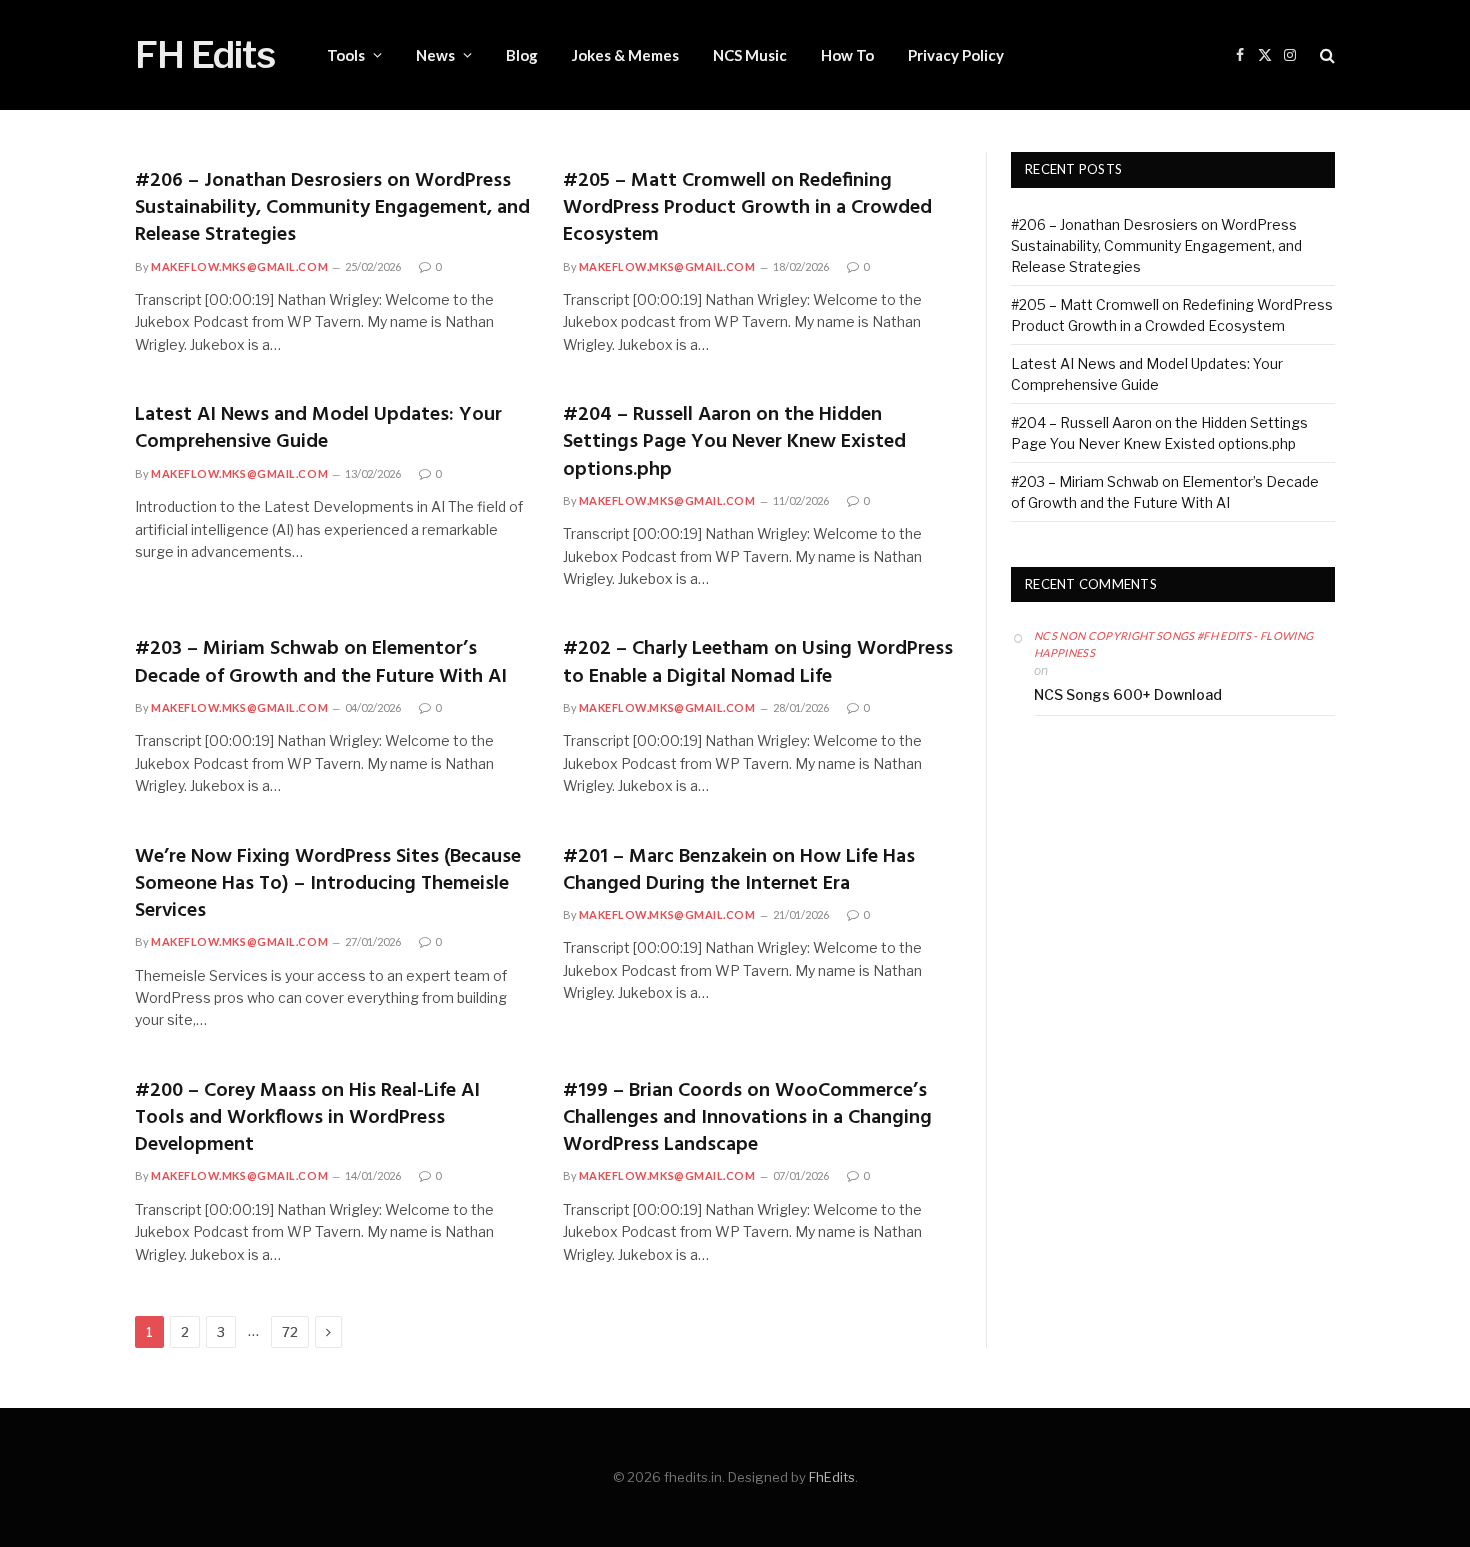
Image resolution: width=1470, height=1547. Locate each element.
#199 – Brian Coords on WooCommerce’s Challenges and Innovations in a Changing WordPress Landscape (747, 1119)
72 (290, 1332)
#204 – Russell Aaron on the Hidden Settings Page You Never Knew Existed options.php (734, 443)
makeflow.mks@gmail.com (239, 266)
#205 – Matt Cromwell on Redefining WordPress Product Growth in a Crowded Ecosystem (747, 209)
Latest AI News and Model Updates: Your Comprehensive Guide (318, 429)
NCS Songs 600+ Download (1128, 694)
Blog (522, 55)
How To (847, 55)
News (435, 55)
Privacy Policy (956, 55)
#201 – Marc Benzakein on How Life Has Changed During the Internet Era (739, 871)
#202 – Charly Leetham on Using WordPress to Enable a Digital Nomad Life (758, 663)
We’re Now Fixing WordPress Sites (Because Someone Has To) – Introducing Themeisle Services (328, 885)
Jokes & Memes (625, 55)
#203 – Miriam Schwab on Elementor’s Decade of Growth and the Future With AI (321, 663)
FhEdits (832, 1477)
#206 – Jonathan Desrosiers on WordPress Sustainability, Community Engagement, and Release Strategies (332, 209)
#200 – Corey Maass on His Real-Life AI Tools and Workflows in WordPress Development (307, 1119)
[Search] (1325, 55)
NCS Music (750, 55)
